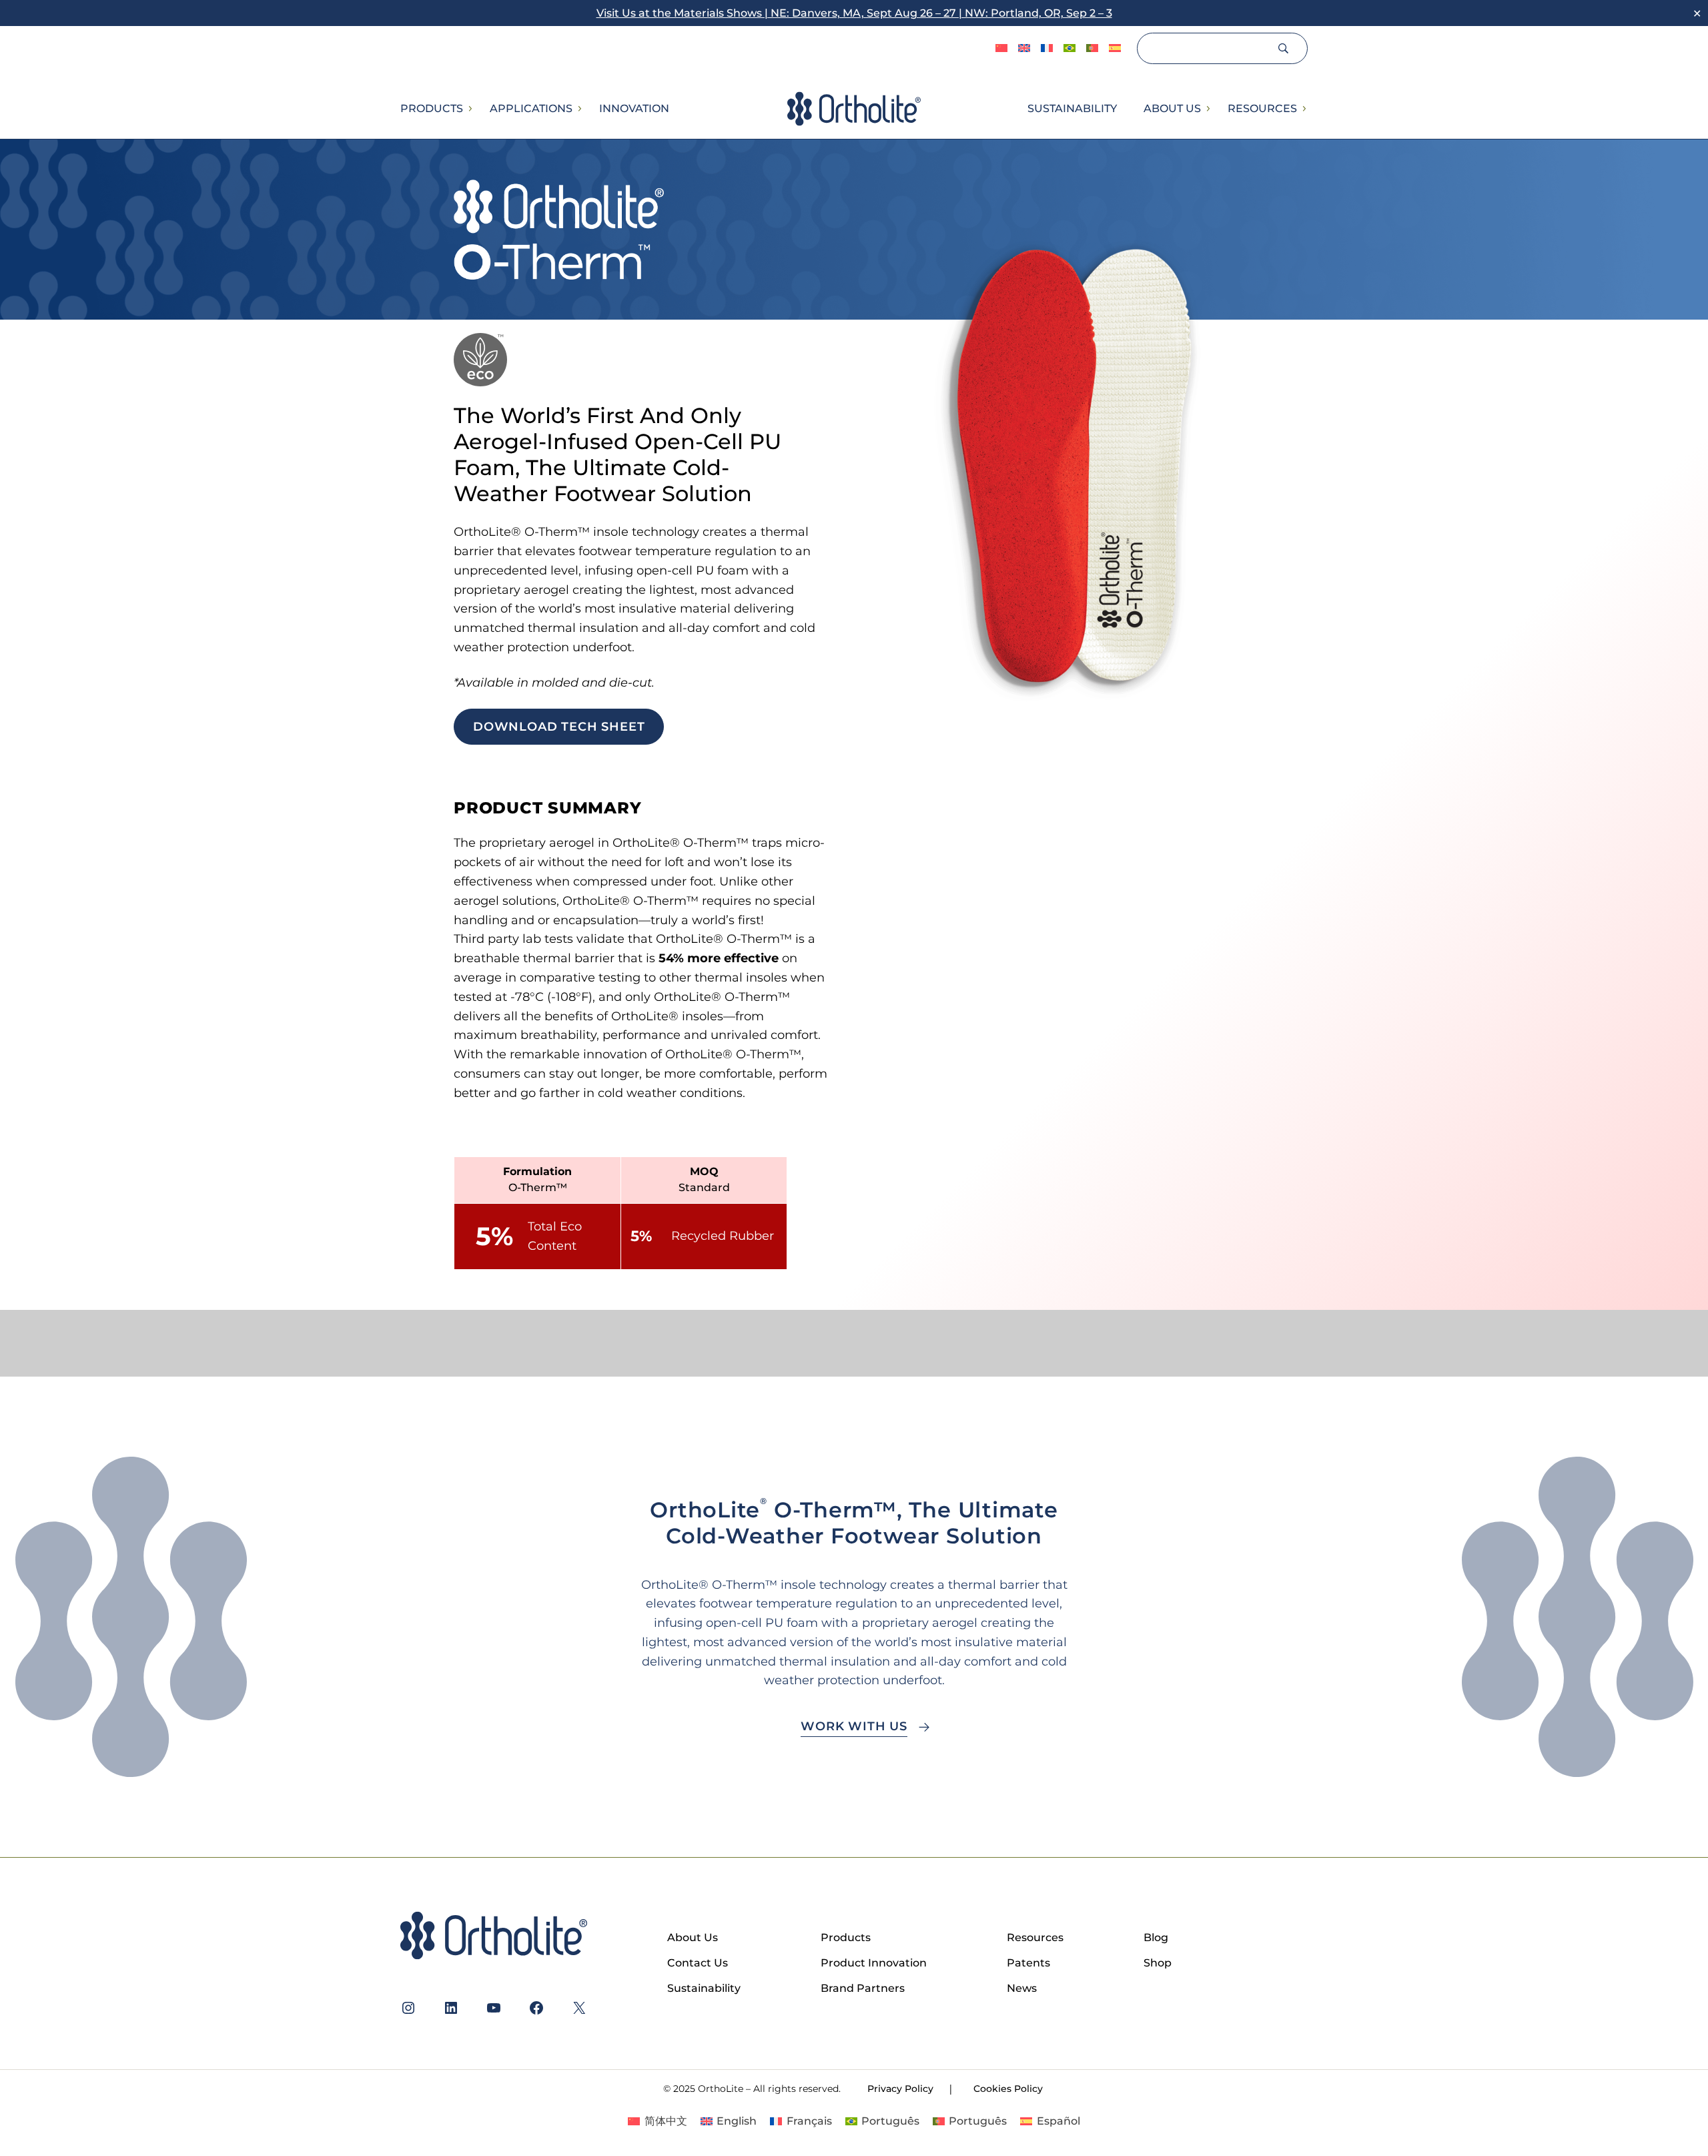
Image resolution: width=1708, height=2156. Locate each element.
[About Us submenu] (1208, 109)
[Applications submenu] (579, 109)
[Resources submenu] (1304, 109)
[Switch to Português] (1070, 49)
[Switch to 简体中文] (1001, 49)
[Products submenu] (470, 109)
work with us (854, 1726)
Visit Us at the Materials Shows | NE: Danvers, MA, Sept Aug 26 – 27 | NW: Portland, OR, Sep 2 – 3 (854, 13)
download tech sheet (559, 727)
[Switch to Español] (1115, 49)
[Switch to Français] (1047, 49)
